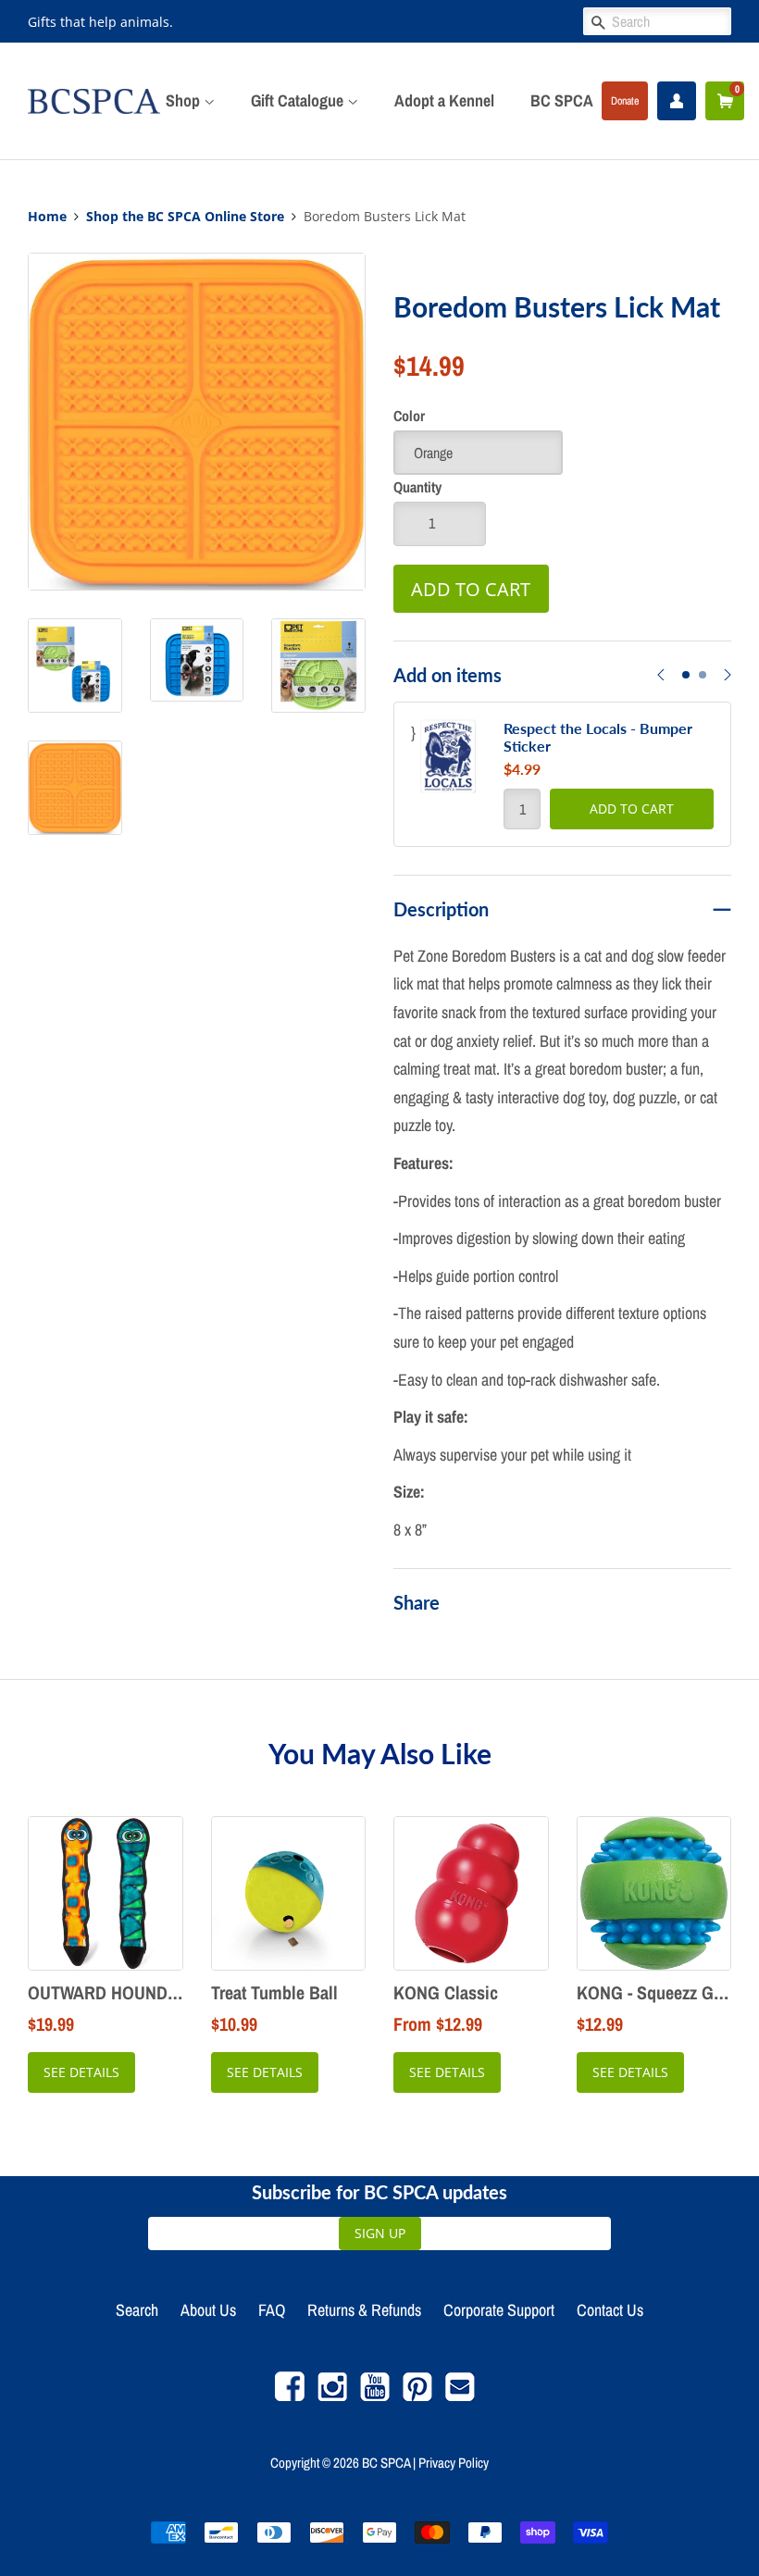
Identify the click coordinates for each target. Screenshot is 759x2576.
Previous (661, 686)
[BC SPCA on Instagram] (332, 2396)
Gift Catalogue (299, 100)
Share (417, 1602)
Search (137, 2310)
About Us (208, 2310)
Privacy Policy (454, 2463)
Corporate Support (499, 2310)
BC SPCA (562, 100)
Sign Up (380, 2233)
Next (728, 686)
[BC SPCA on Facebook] (290, 2396)
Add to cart (632, 809)
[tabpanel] (562, 774)
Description (441, 909)
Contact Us (610, 2310)
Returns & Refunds (364, 2310)
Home (47, 217)
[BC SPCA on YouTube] (375, 2396)
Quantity (417, 487)
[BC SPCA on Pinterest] (417, 2396)
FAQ (272, 2310)
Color (409, 416)
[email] (460, 2396)
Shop (185, 100)
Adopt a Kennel (444, 100)
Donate (625, 101)
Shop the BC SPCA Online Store (185, 217)
